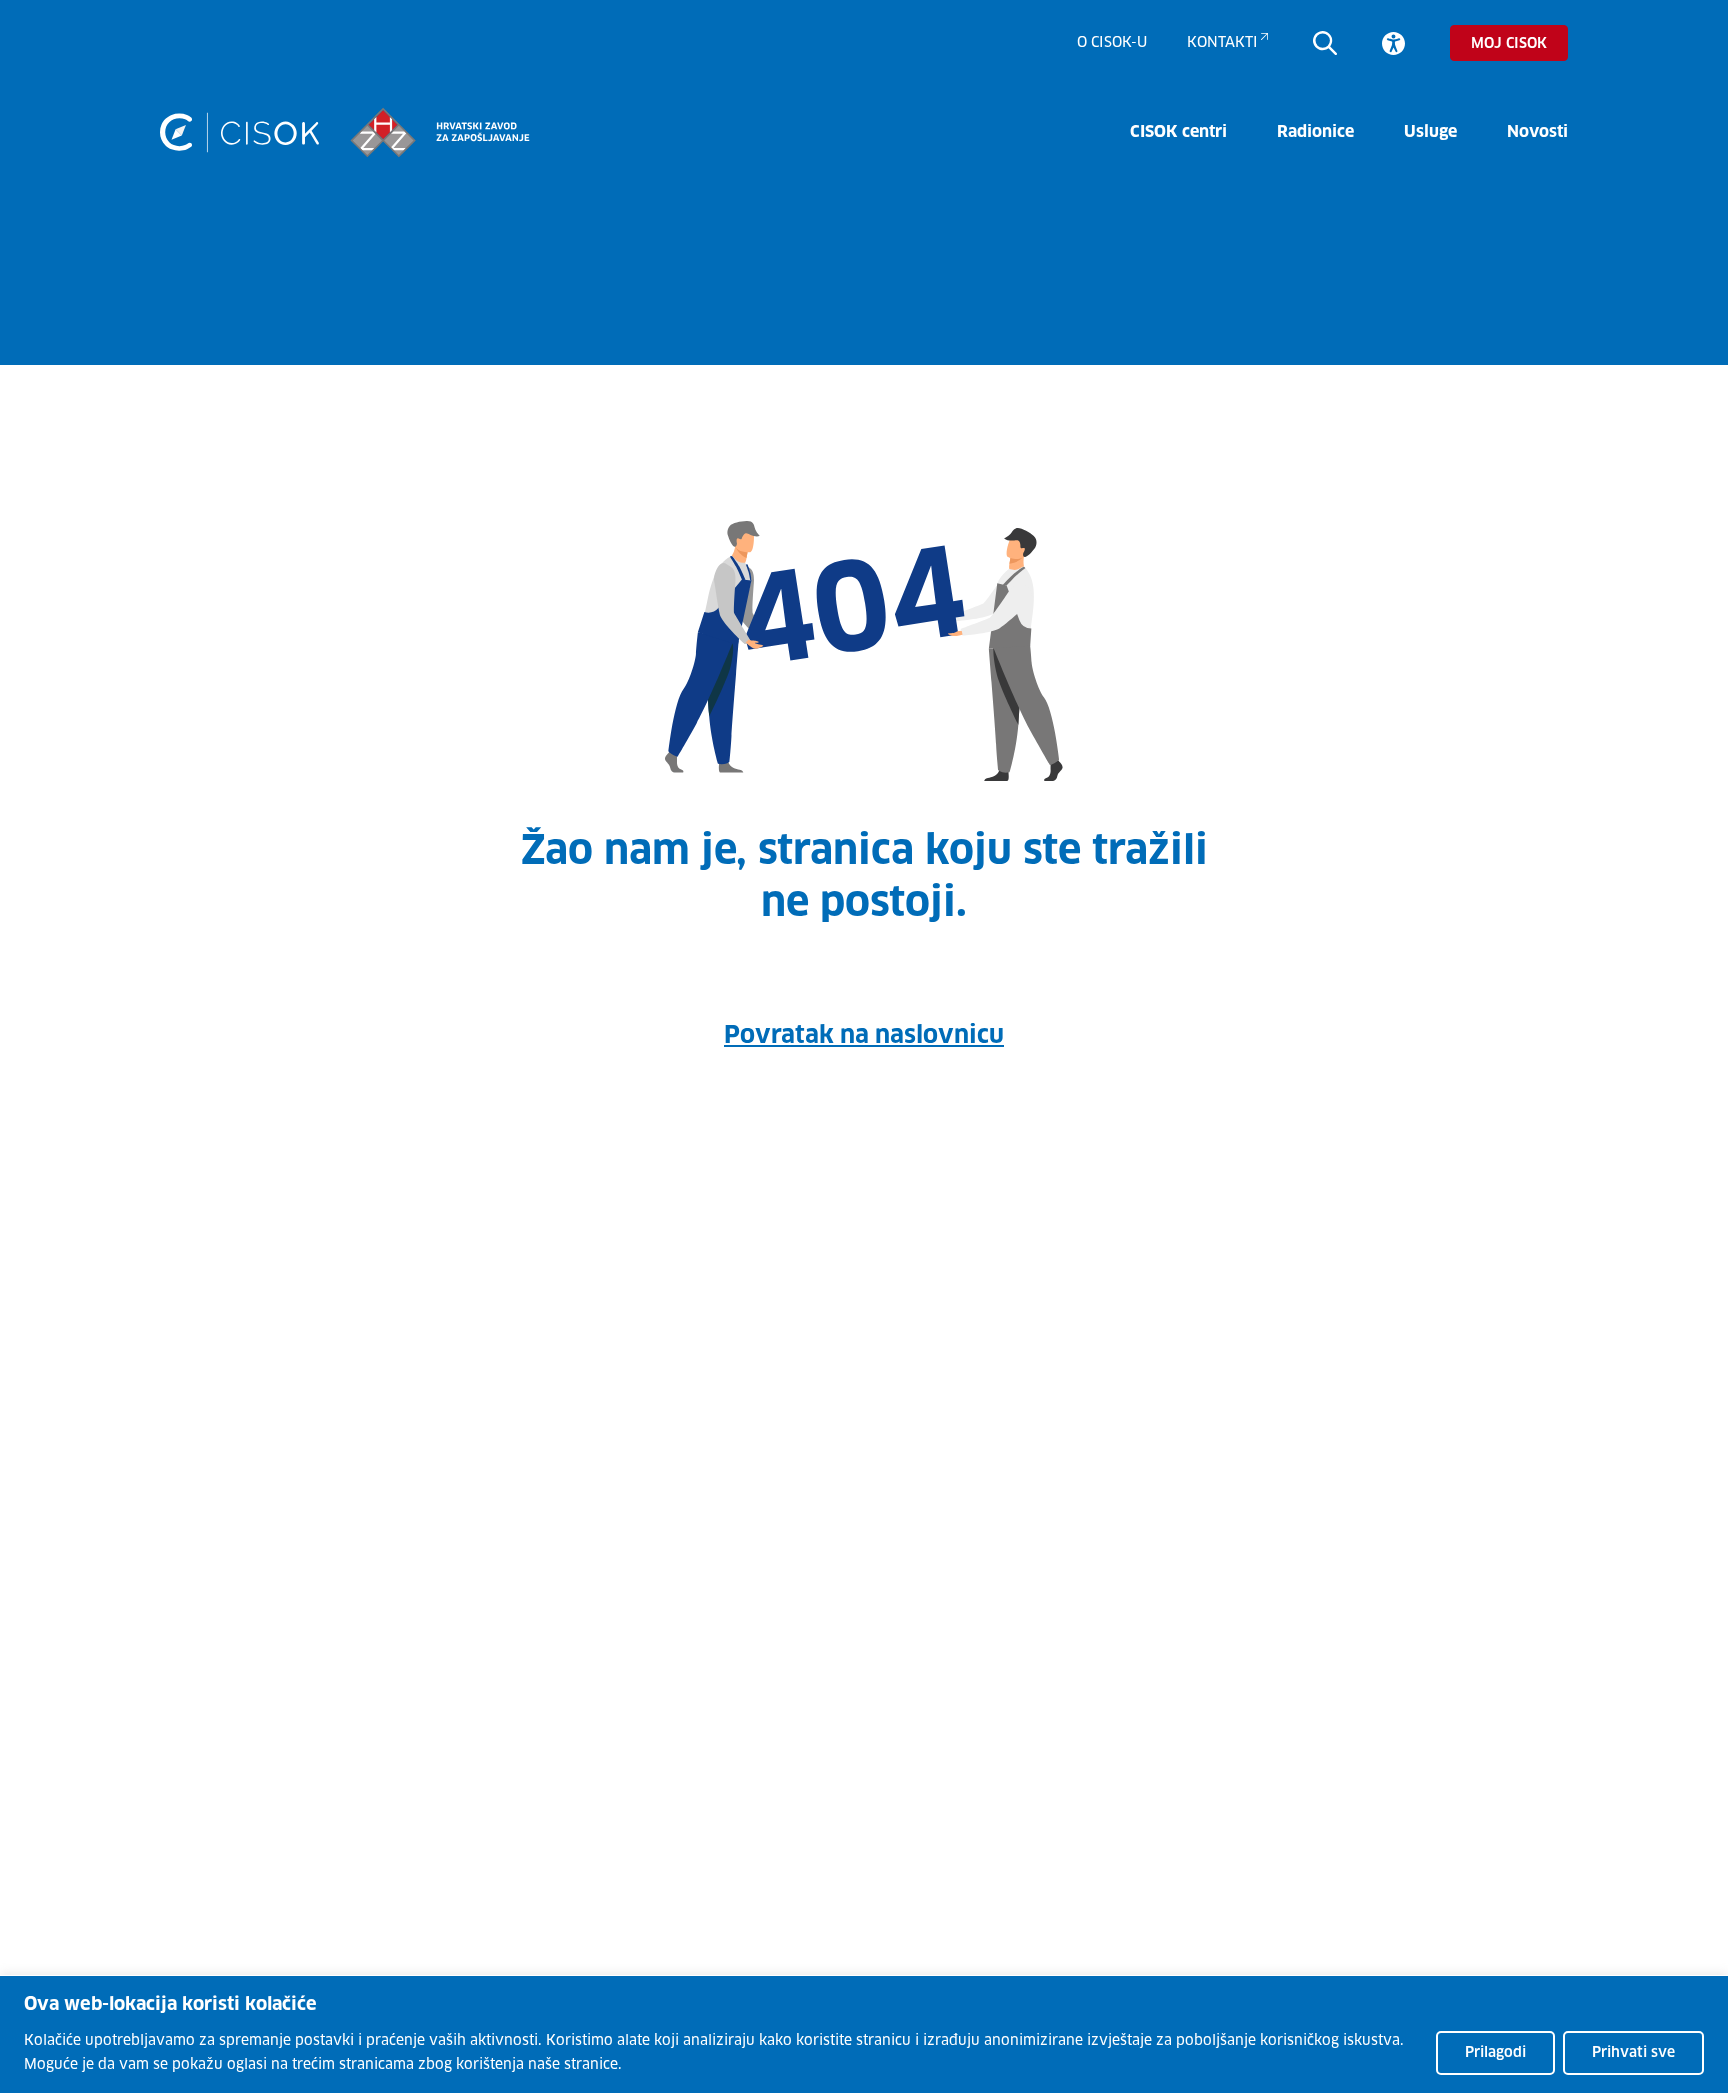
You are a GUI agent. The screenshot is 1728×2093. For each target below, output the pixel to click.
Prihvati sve (1633, 2053)
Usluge (1430, 132)
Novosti (1537, 132)
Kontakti (1222, 43)
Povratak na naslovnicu (864, 1036)
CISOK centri (1178, 132)
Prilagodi (1495, 2053)
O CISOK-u (1112, 43)
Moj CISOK (1509, 44)
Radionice (1315, 132)
